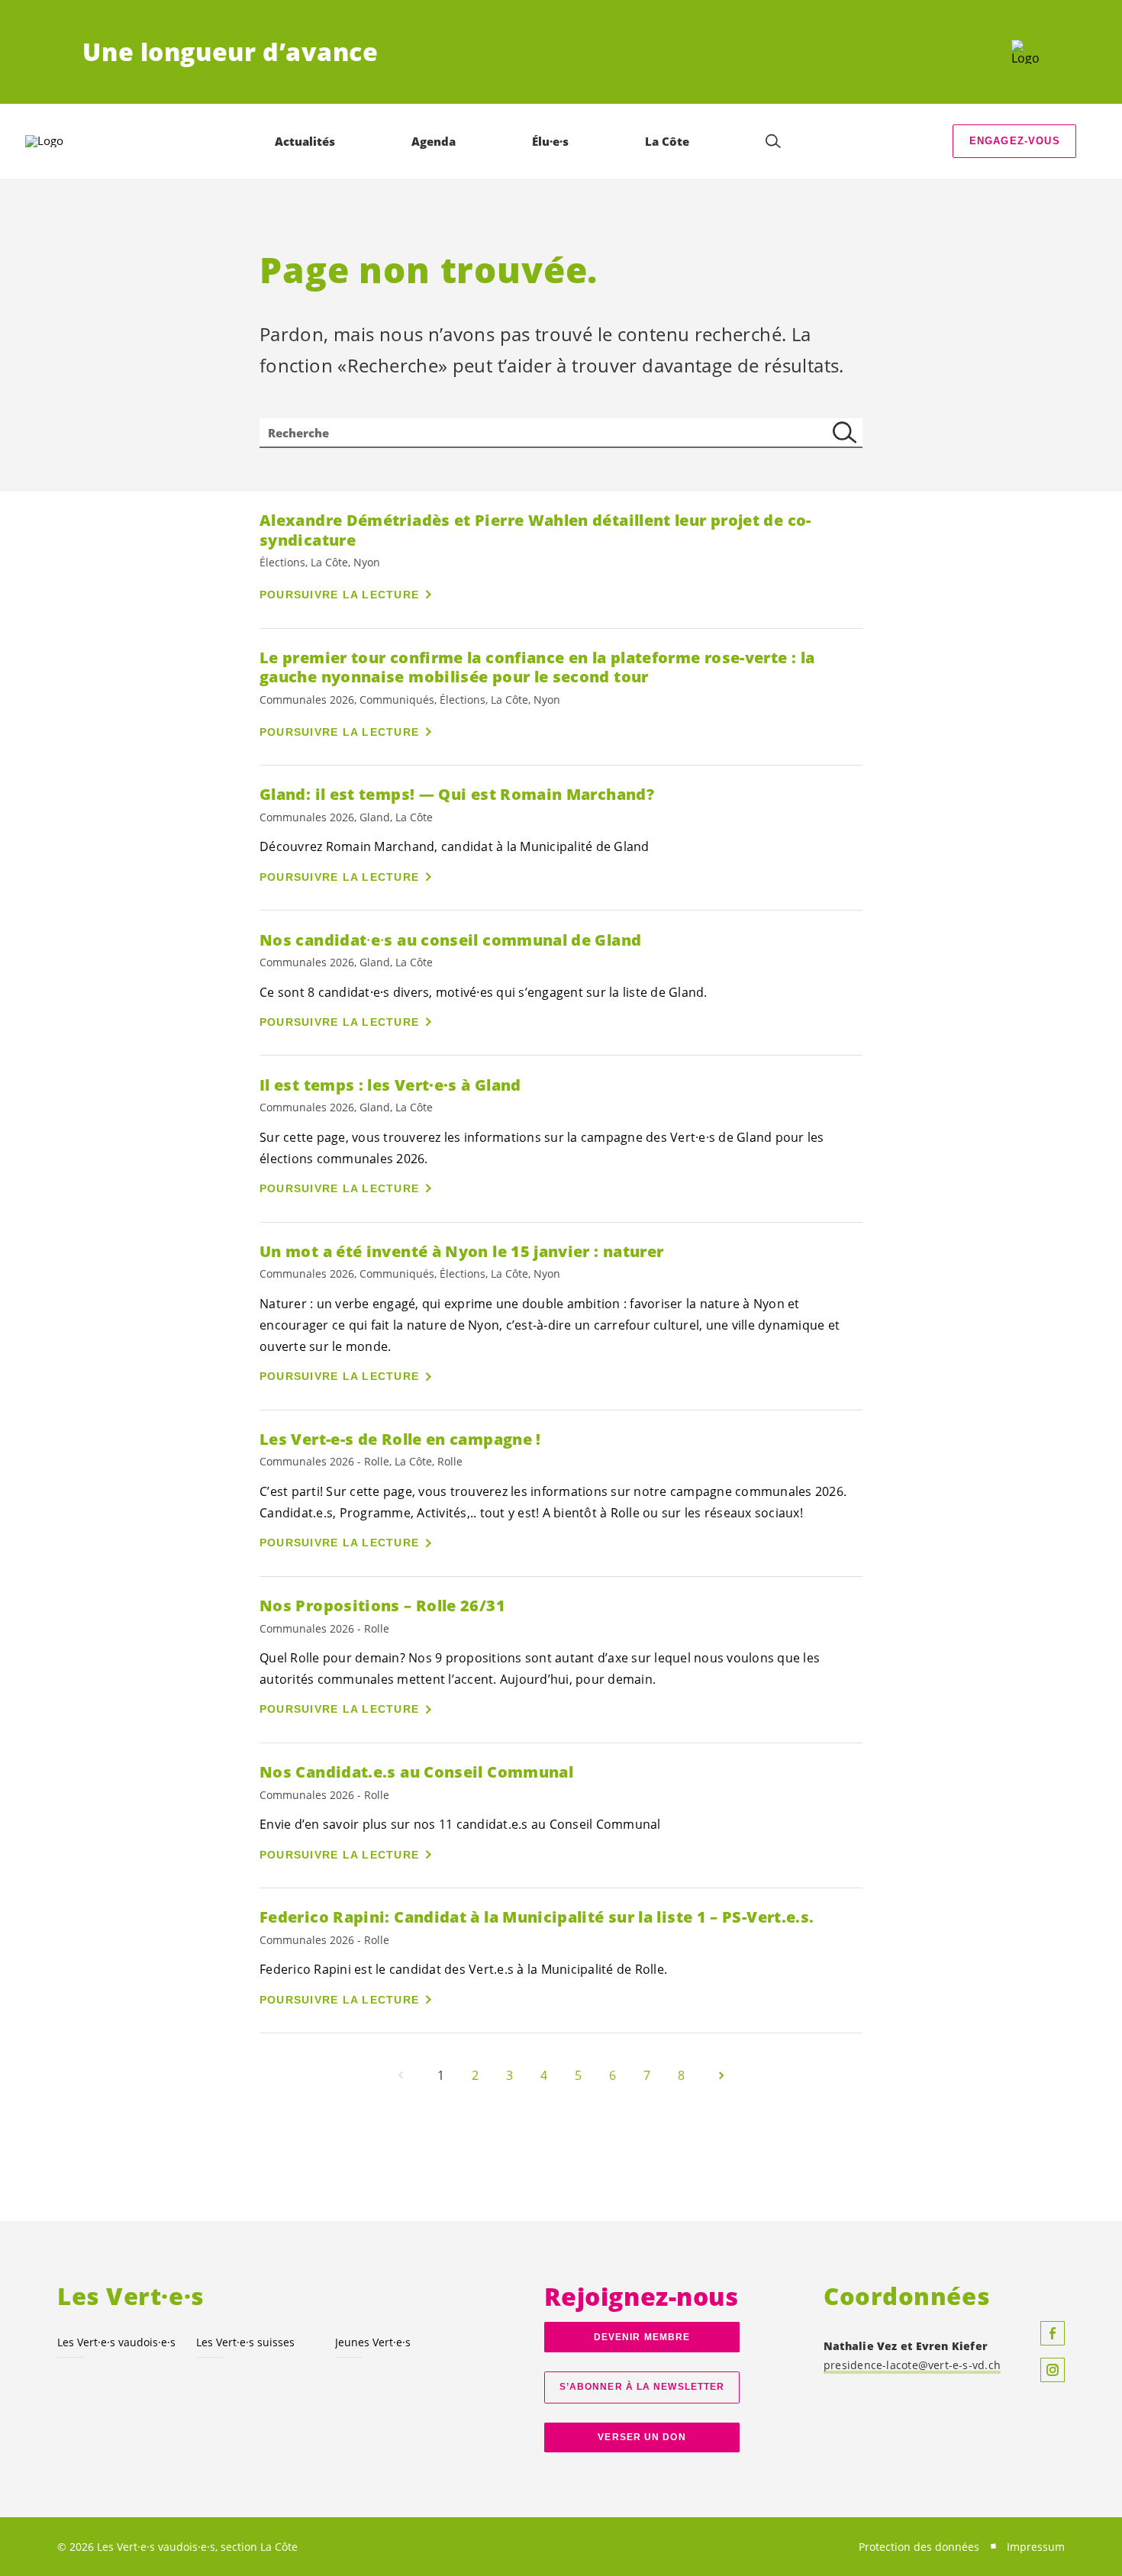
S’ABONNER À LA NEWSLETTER (642, 2387)
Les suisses (245, 2342)
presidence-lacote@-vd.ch (912, 2365)
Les (116, 2342)
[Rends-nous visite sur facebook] (1053, 2333)
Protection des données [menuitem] (919, 2547)
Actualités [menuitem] (305, 141)
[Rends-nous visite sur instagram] (1053, 2370)
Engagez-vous (1015, 141)
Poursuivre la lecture (339, 595)
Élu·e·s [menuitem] (550, 141)
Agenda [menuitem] (434, 141)
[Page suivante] (721, 2075)
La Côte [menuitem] (667, 141)
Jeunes (373, 2342)
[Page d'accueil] (1025, 52)
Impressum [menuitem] (1036, 2547)
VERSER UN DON (642, 2437)
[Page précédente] (401, 2075)
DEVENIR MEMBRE (642, 2337)
